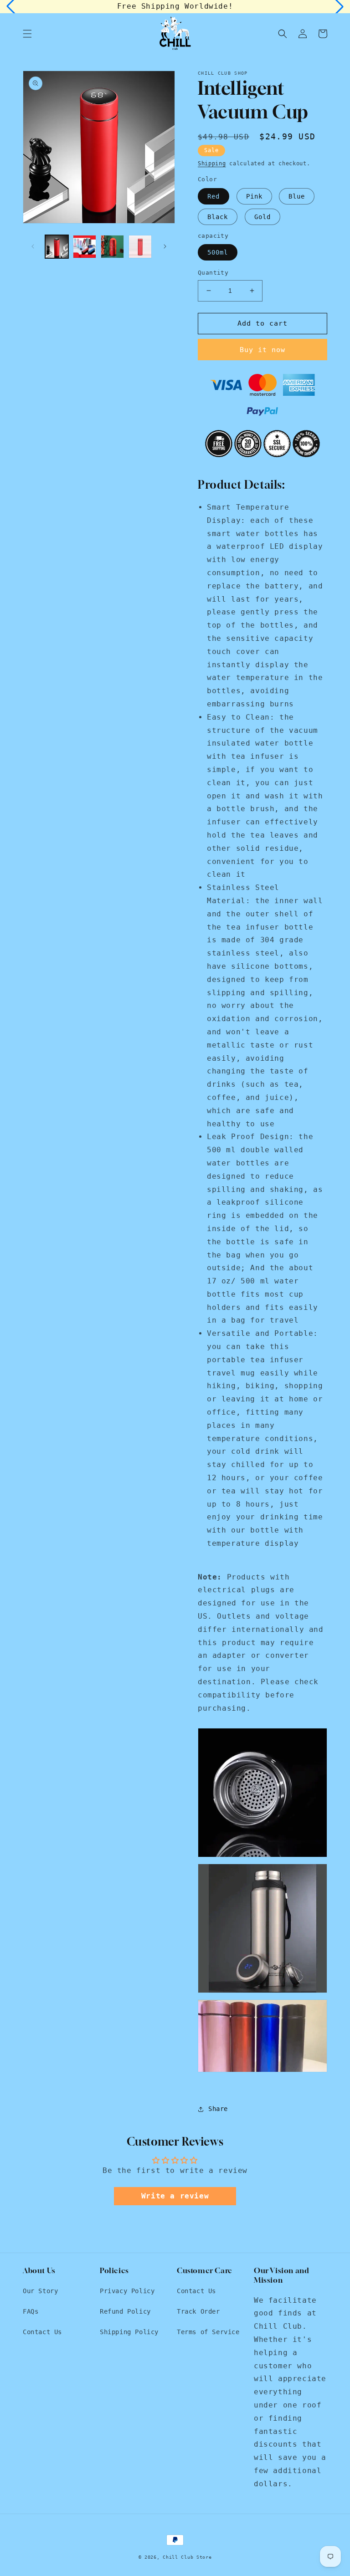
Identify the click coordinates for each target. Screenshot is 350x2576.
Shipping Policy (129, 2332)
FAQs (31, 2311)
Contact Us (42, 2332)
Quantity (213, 273)
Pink (254, 196)
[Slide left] (33, 246)
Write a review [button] (175, 2196)
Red (214, 196)
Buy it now (262, 350)
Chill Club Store (187, 2557)
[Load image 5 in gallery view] (140, 247)
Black (218, 217)
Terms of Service (208, 2332)
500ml (218, 252)
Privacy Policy (127, 2291)
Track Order (198, 2311)
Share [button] (218, 2109)
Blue (297, 196)
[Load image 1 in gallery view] (57, 247)
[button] (27, 34)
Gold (262, 217)
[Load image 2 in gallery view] (85, 247)
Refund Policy (125, 2311)
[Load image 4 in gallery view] (112, 247)
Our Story (40, 2291)
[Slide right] (165, 246)
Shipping (212, 164)
